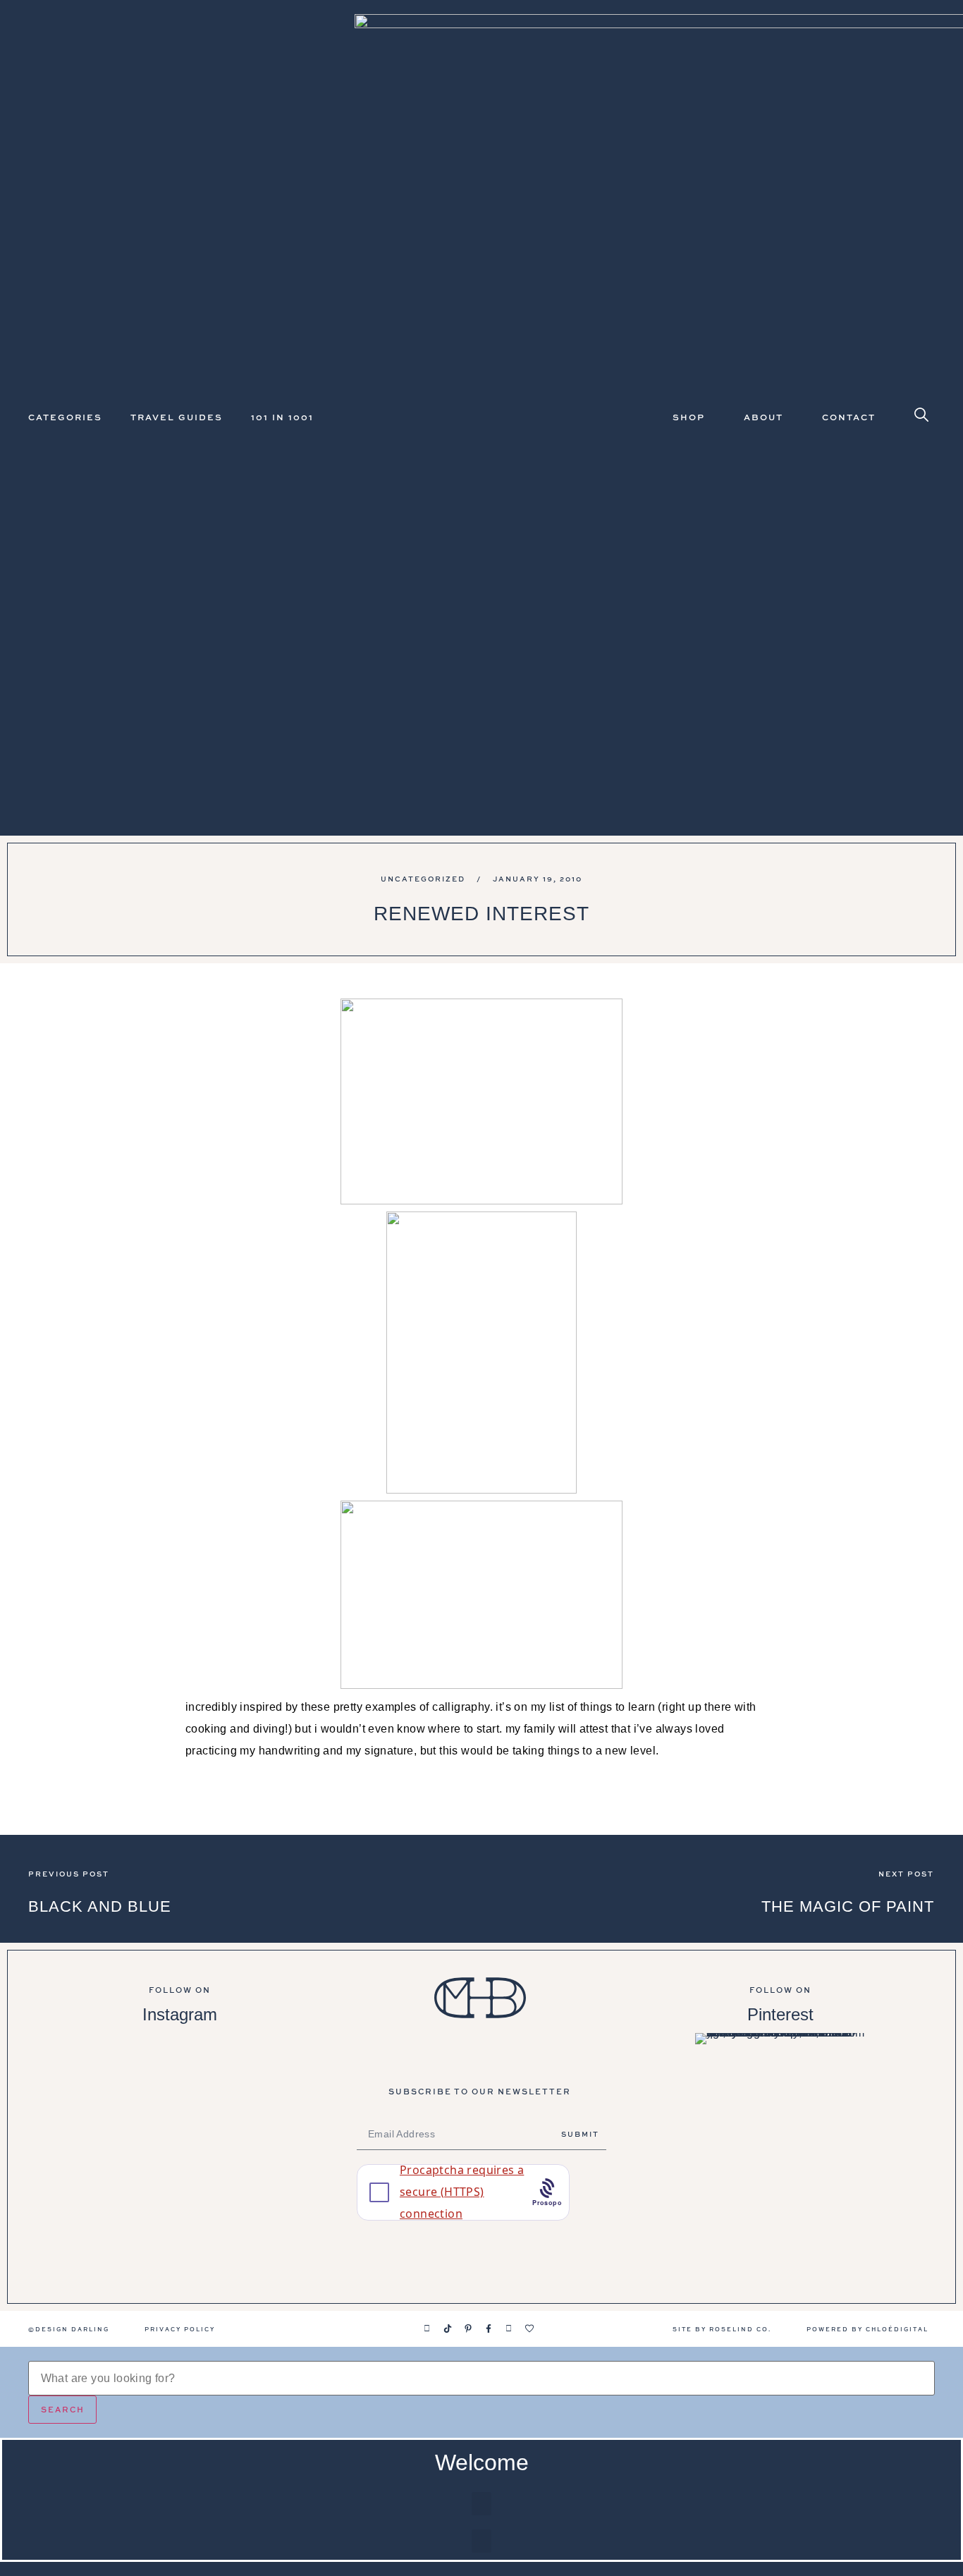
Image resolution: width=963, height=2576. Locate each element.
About (763, 417)
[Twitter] (509, 2328)
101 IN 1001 (282, 417)
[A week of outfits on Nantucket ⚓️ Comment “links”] (179, 2074)
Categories (65, 417)
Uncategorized (423, 879)
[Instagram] (427, 2328)
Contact (849, 417)
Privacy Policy (180, 2329)
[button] (481, 2504)
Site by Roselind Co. (722, 2329)
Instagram (180, 2014)
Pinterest (780, 2014)
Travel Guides (177, 417)
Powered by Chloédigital (867, 2329)
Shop (689, 417)
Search (63, 2409)
